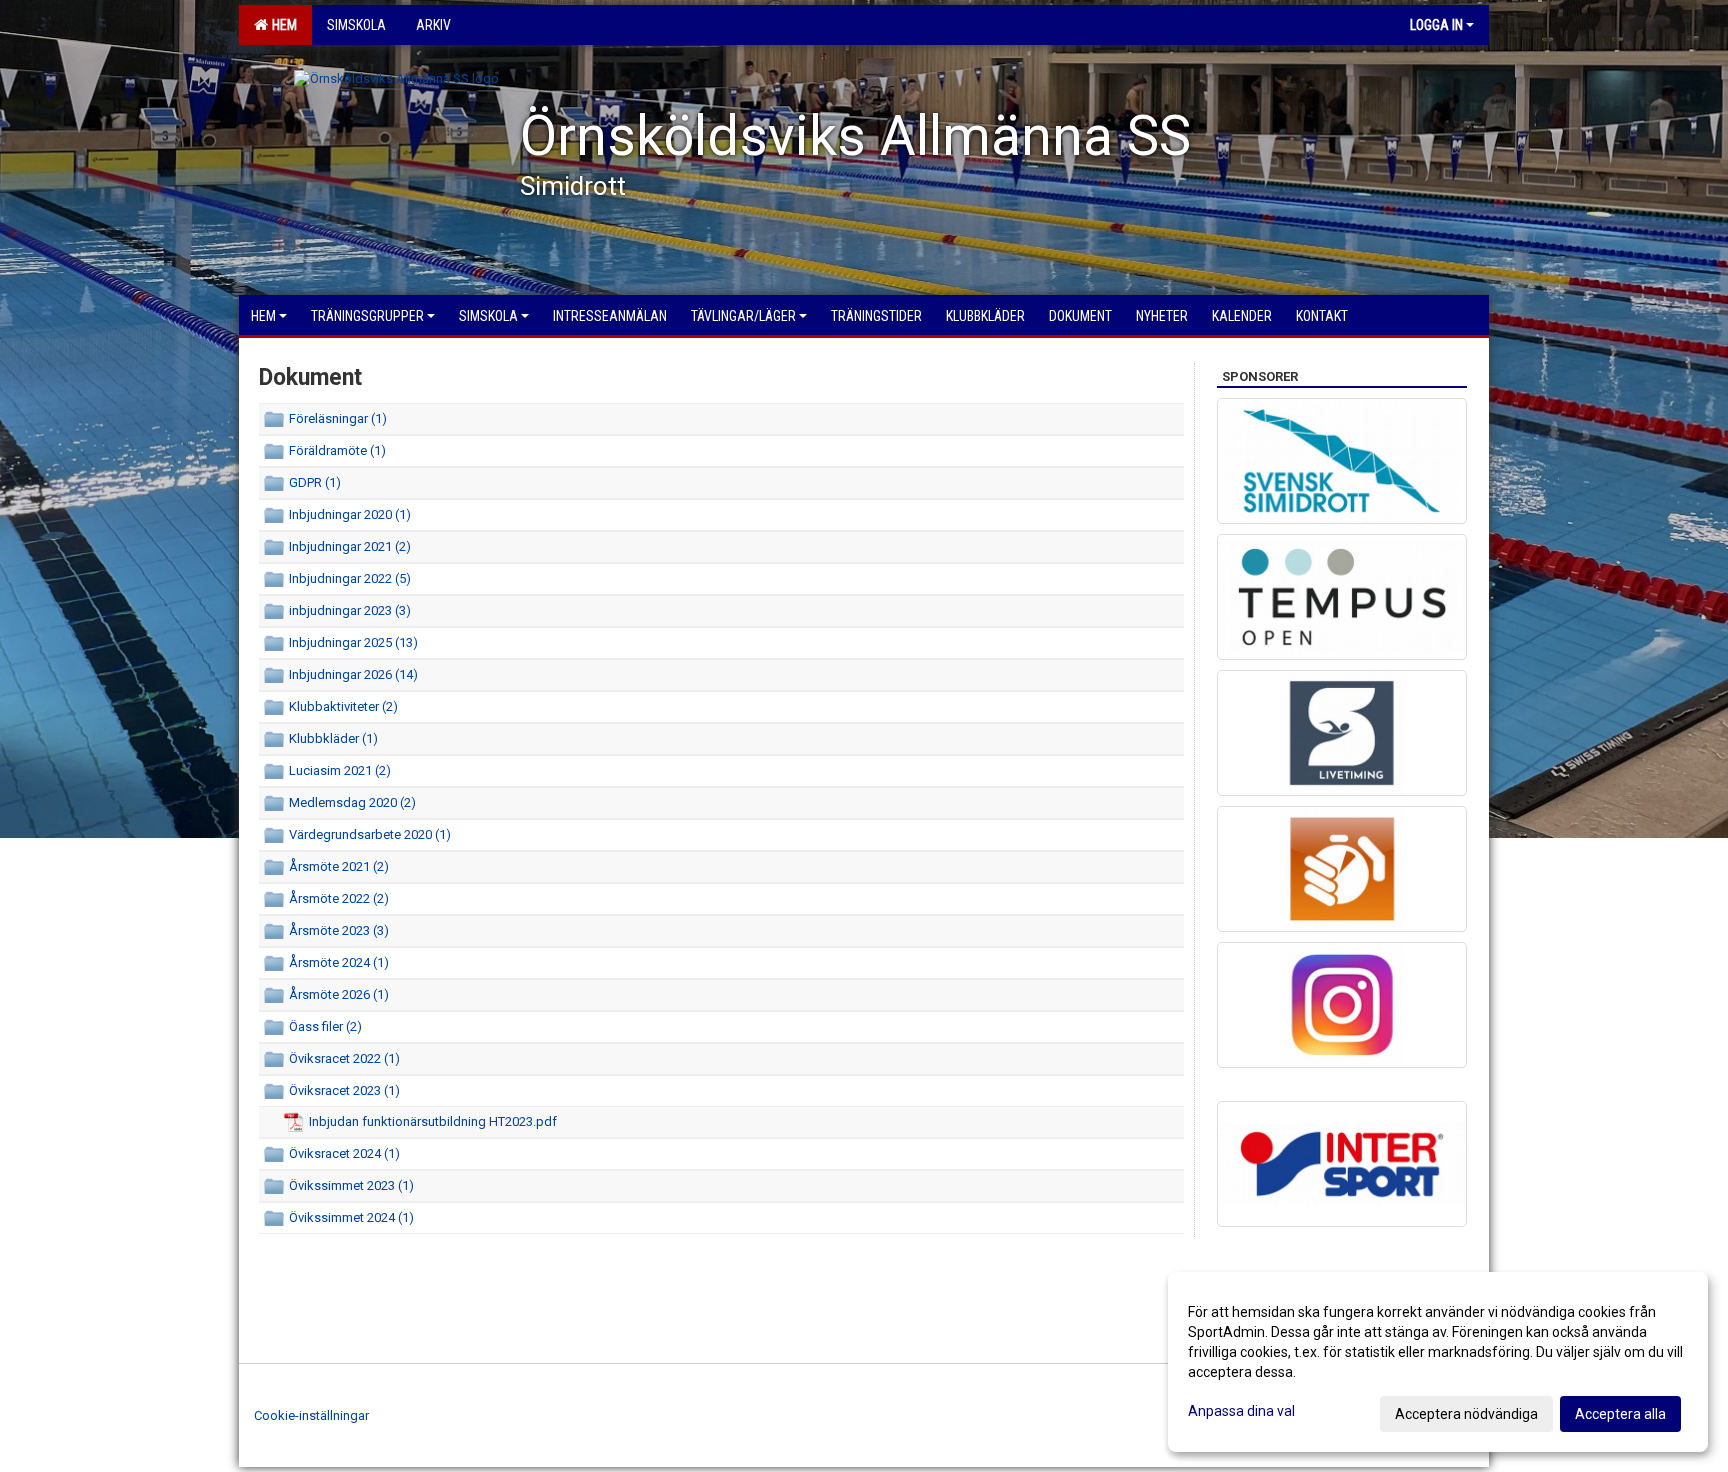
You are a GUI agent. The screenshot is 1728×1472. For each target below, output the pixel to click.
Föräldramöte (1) (337, 450)
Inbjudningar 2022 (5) (350, 578)
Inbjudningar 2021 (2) (350, 546)
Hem (281, 25)
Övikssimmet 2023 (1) (351, 1185)
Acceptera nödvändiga (1466, 1414)
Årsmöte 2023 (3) (339, 930)
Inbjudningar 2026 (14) (353, 674)
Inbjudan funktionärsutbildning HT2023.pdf (433, 1121)
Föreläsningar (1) (338, 418)
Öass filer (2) (325, 1026)
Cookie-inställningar (311, 1415)
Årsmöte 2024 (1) (339, 962)
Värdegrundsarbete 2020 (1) (370, 834)
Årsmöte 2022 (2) (339, 898)
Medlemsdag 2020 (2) (352, 802)
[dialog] (1438, 1362)
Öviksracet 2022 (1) (344, 1058)
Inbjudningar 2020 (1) (350, 514)
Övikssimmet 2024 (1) (351, 1217)
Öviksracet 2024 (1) (344, 1153)
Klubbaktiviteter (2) (343, 706)
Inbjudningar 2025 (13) (353, 642)
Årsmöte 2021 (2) (339, 866)
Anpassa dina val (1241, 1411)
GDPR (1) (315, 482)
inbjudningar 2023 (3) (350, 610)
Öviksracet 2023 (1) (344, 1090)
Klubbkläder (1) (333, 738)
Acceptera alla (1620, 1414)
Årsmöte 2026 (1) (339, 994)
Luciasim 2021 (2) (340, 770)
